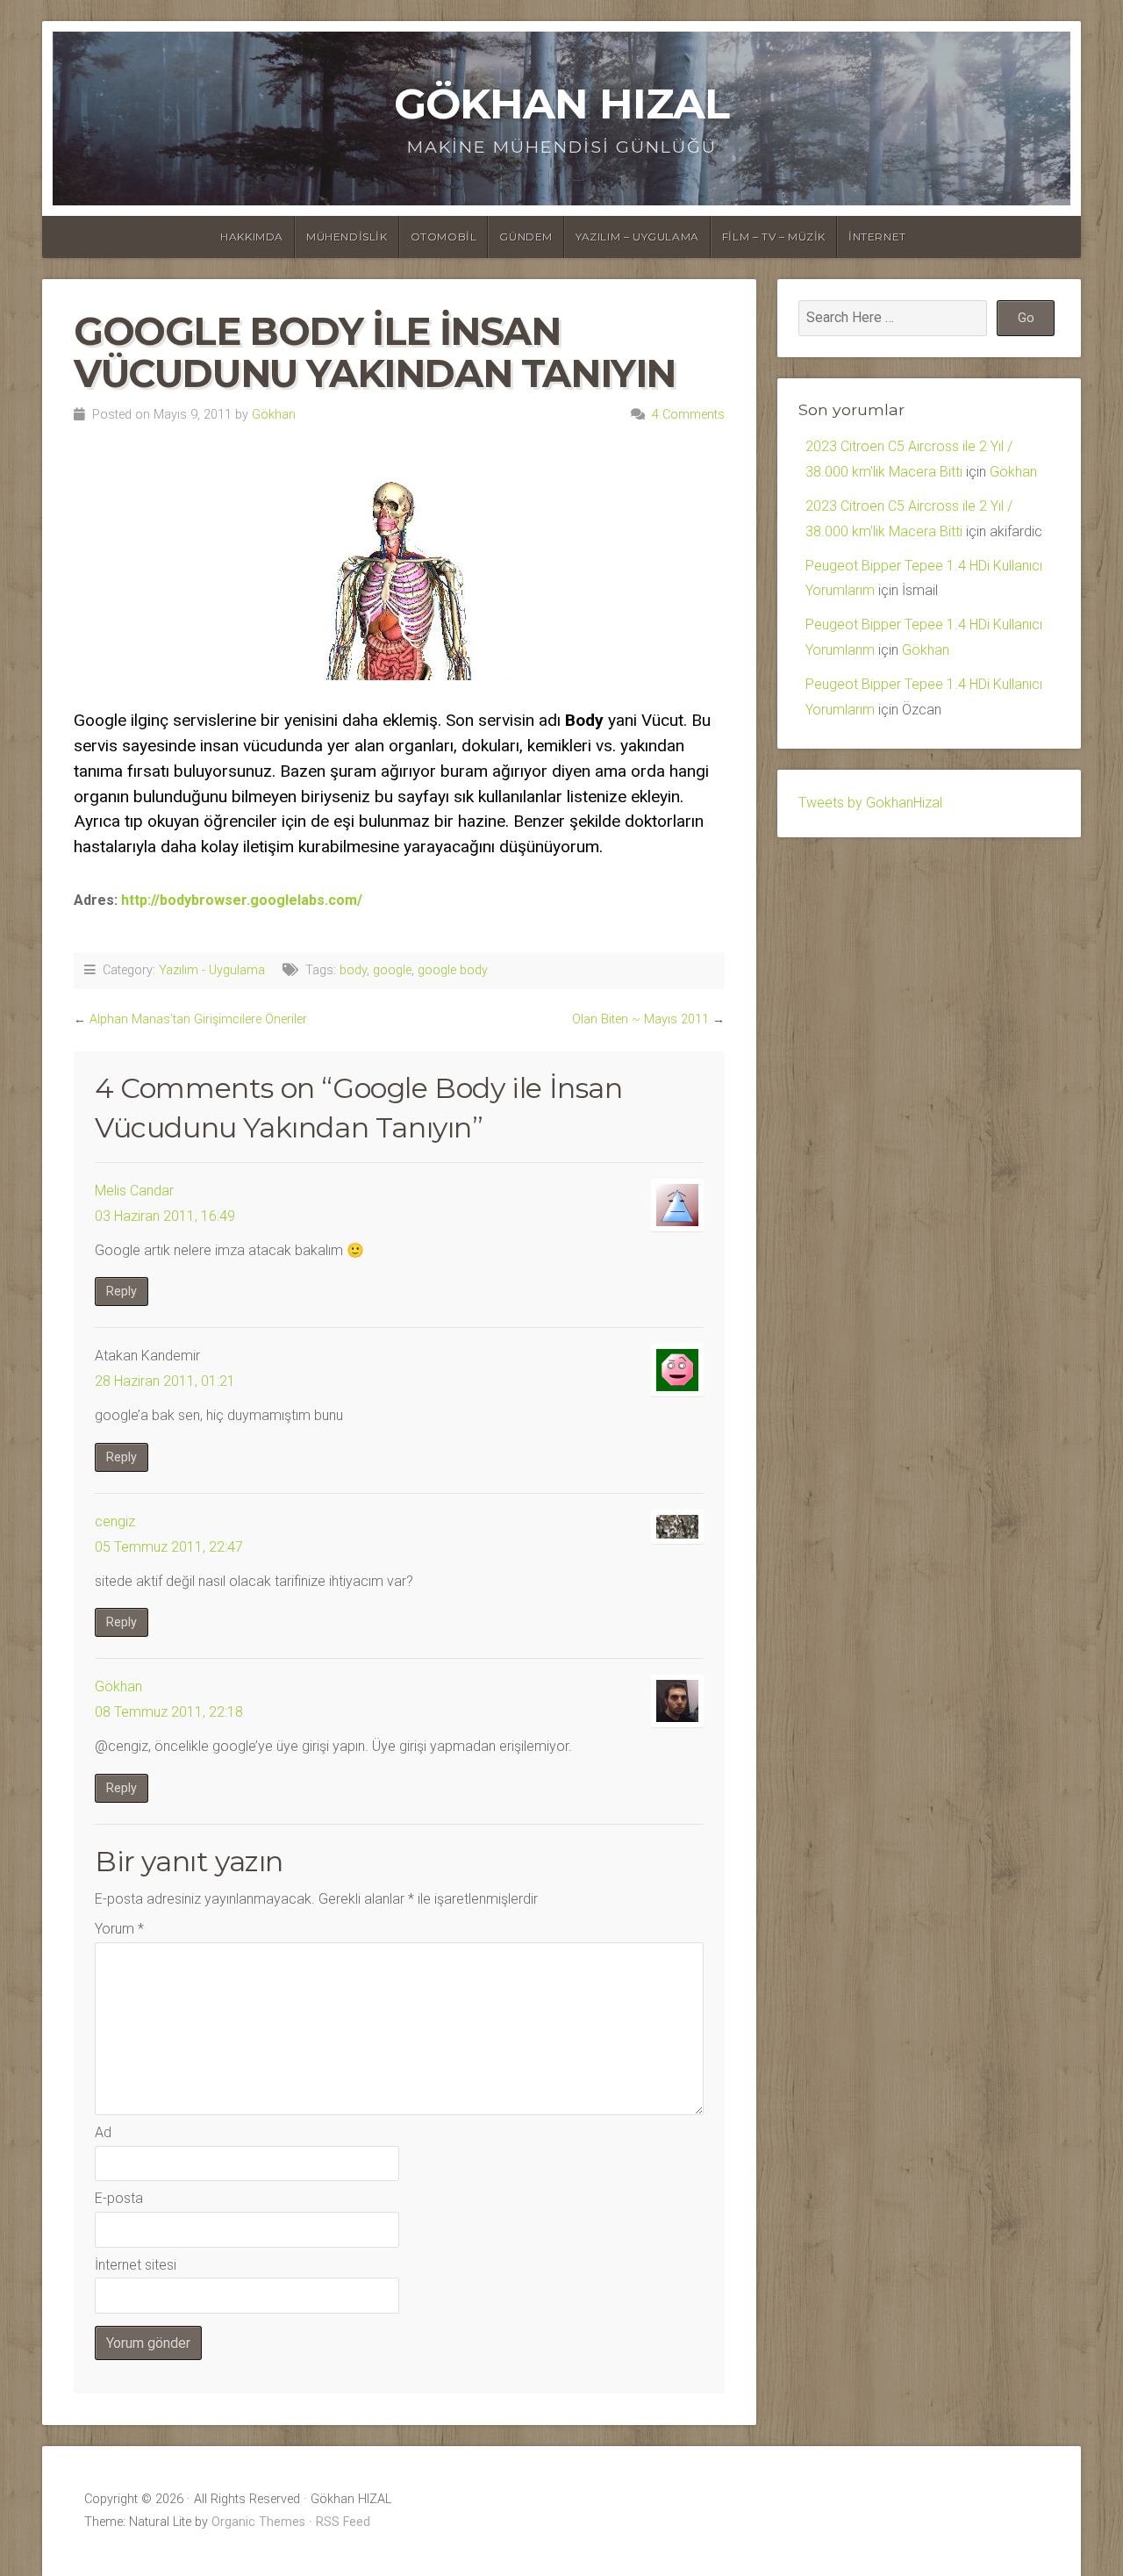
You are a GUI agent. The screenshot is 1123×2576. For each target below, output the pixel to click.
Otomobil (444, 237)
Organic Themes (258, 2522)
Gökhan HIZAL (561, 104)
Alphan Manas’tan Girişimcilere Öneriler (198, 1019)
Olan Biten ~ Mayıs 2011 (640, 1019)
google (392, 970)
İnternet (877, 237)
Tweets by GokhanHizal (870, 803)
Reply (122, 1292)
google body (453, 970)
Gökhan (274, 415)
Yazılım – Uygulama (637, 237)
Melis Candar (134, 1191)
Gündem (526, 237)
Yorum (119, 1929)
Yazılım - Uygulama (212, 970)
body (353, 970)
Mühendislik (347, 237)
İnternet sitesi (136, 2265)
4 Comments (688, 415)
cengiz (115, 1521)
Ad (103, 2132)
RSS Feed (343, 2522)
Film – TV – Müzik (774, 237)
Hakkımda (252, 237)
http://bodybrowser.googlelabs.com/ (242, 900)
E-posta (119, 2198)
